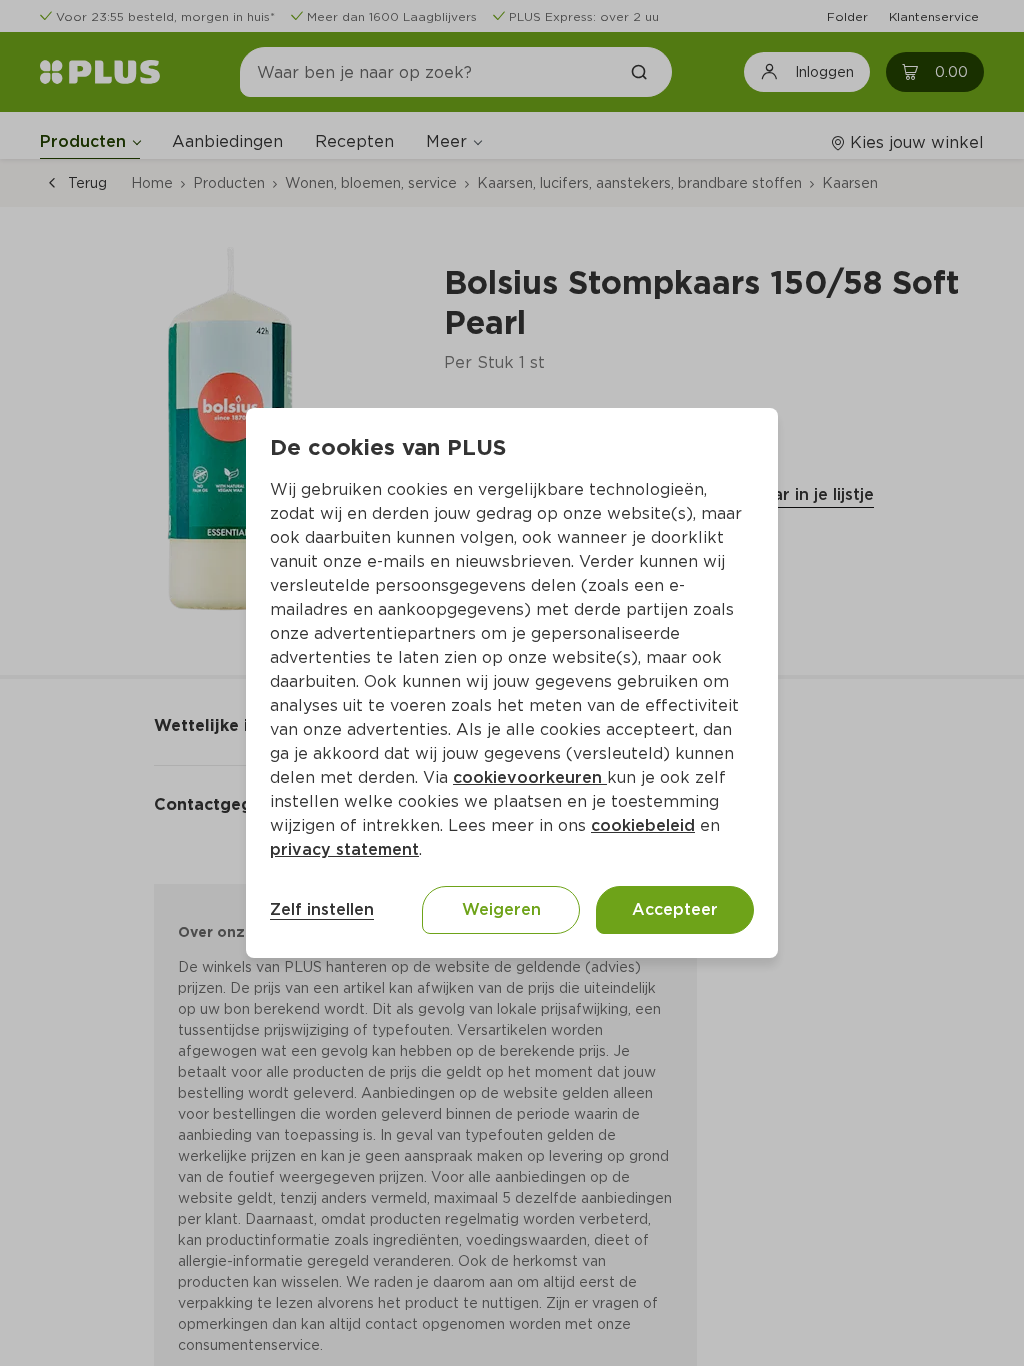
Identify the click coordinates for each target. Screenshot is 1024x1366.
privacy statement (344, 849)
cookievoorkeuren (530, 777)
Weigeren (501, 909)
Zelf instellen (322, 909)
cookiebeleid (643, 825)
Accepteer (675, 909)
